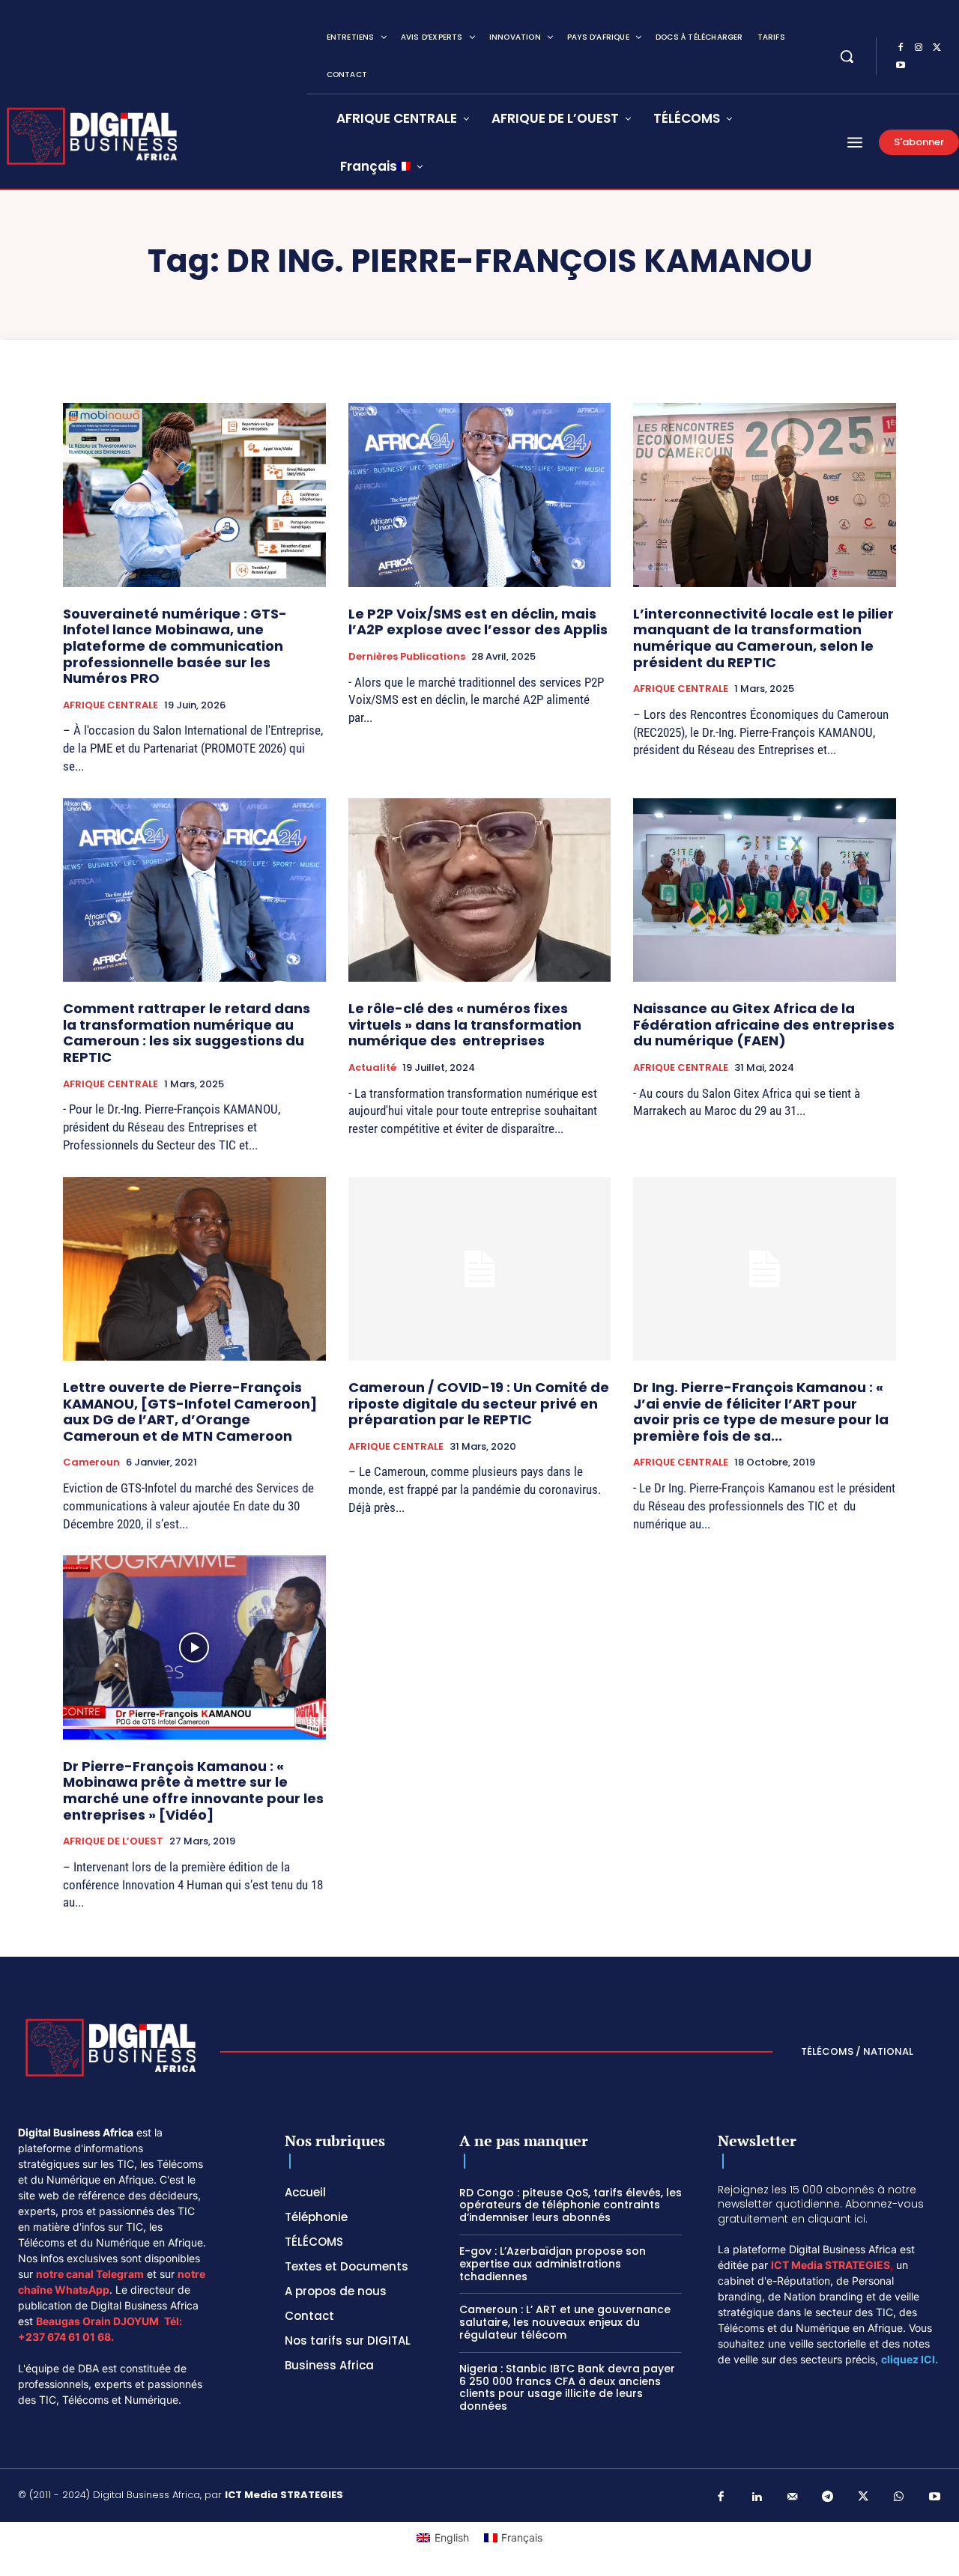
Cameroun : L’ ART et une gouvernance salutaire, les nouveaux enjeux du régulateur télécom (565, 2322)
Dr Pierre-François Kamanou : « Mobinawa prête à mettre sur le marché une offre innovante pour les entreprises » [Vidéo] (193, 1790)
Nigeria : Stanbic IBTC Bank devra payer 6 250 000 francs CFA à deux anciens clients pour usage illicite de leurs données (567, 2387)
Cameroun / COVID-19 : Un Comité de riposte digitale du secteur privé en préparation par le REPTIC (479, 1403)
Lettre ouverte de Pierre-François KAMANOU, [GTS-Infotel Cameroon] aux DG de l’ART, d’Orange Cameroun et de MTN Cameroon (190, 1412)
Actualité (372, 1068)
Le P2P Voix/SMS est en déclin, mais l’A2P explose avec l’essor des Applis (478, 622)
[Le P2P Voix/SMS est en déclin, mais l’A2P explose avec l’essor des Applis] (480, 495)
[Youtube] (901, 66)
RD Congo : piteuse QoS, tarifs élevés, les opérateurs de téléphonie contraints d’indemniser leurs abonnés (571, 2205)
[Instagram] (919, 48)
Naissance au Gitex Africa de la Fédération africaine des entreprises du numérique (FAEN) (764, 1024)
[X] (937, 48)
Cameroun (91, 1462)
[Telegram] (828, 2497)
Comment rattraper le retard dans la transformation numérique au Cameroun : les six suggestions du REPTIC (187, 1033)
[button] (847, 56)
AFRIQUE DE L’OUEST (113, 1841)
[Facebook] (901, 48)
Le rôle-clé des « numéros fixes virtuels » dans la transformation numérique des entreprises (465, 1024)
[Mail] (793, 2497)
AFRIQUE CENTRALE (111, 705)
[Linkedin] (757, 2497)
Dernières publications (407, 657)
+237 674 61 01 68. (66, 2337)
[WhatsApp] (899, 2497)
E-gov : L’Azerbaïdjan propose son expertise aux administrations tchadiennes (553, 2264)
